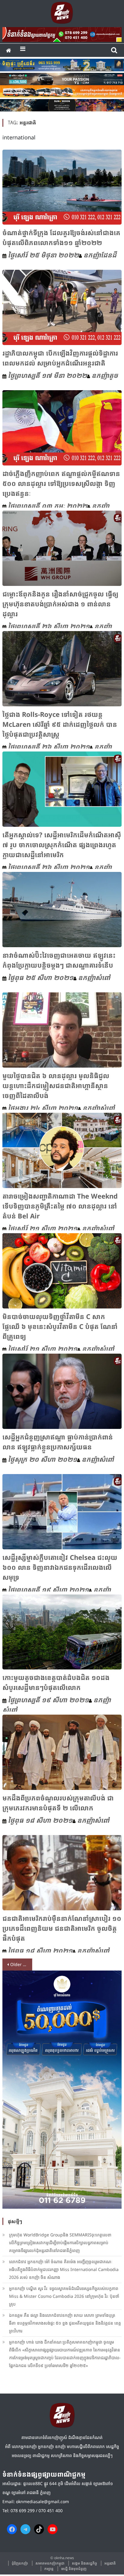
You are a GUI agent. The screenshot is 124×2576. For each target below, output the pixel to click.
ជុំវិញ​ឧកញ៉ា (20, 2563)
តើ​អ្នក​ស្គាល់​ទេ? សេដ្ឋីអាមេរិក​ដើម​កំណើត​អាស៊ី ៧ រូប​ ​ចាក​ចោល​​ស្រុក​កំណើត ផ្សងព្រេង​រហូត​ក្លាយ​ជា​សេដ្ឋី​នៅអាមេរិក (62, 845)
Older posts (21, 1964)
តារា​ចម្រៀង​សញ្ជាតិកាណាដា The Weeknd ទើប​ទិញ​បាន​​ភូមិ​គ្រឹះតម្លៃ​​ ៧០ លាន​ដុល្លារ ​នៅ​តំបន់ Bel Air (60, 1206)
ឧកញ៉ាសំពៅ (94, 977)
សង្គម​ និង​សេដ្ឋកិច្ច (84, 2563)
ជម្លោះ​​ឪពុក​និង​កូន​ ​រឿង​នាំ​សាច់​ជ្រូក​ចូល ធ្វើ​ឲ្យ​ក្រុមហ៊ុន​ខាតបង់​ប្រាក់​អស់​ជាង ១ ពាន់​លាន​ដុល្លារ (60, 604)
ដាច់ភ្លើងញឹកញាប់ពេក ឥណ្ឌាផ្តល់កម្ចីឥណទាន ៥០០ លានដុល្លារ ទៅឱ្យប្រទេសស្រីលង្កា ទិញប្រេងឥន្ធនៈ (61, 483)
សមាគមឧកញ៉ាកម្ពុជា (50, 2563)
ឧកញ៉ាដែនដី (100, 255)
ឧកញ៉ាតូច (105, 375)
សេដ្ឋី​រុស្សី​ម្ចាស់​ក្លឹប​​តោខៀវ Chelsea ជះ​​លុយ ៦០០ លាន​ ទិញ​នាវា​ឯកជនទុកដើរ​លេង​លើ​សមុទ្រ (60, 1567)
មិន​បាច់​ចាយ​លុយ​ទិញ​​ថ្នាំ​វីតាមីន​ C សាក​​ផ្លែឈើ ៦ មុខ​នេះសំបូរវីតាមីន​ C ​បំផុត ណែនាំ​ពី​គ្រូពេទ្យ (60, 1326)
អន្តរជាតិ (110, 2563)
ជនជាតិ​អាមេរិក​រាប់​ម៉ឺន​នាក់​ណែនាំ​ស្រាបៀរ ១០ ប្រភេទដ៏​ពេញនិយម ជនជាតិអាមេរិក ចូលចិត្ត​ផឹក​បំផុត (62, 1928)
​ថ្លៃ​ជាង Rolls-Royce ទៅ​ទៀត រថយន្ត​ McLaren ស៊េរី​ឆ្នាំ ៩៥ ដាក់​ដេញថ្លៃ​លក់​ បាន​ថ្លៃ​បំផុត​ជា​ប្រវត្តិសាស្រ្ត (60, 724)
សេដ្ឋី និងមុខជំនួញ (74, 2569)
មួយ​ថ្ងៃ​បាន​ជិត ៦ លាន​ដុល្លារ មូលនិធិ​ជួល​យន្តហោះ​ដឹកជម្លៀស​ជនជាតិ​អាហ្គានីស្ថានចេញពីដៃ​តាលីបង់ (56, 1085)
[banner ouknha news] (62, 34)
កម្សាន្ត (49, 2569)
